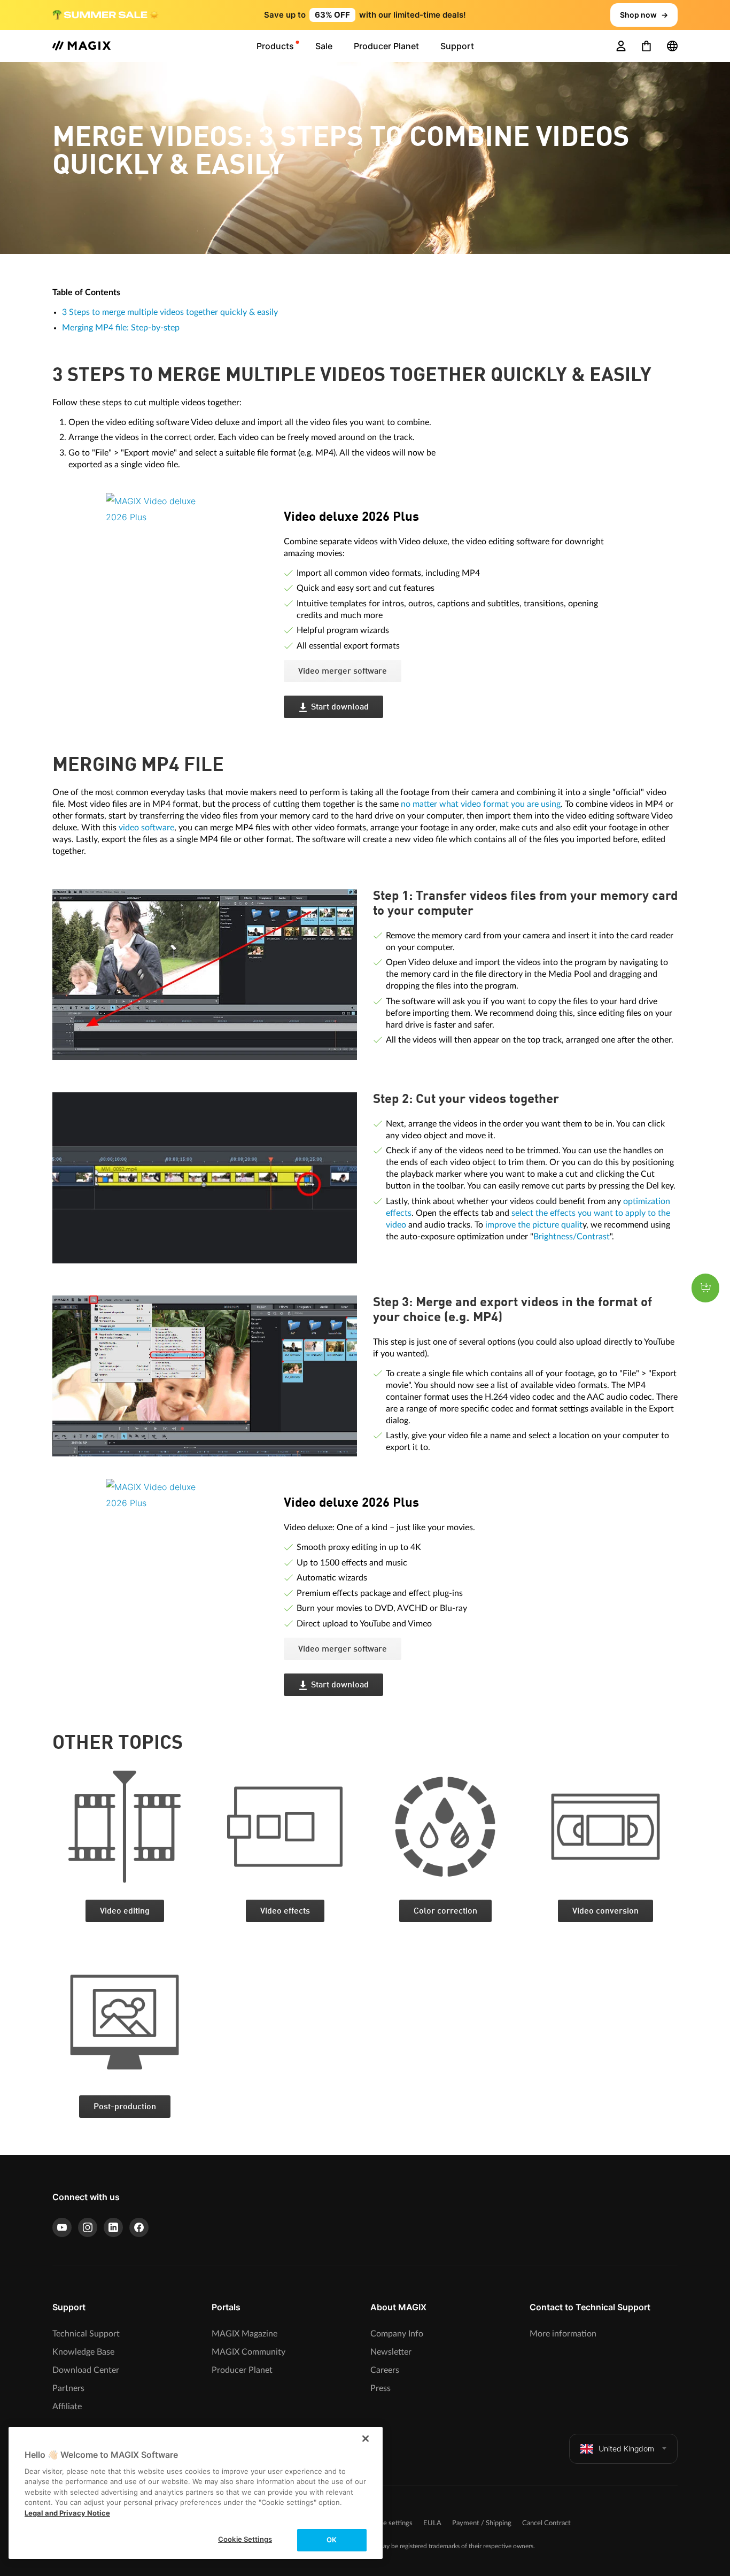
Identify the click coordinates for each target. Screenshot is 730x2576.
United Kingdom (626, 2448)
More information (563, 2334)
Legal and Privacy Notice (67, 2513)
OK (332, 2540)
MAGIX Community (248, 2352)
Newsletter (391, 2352)
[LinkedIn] (113, 2227)
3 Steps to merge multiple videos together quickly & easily (170, 312)
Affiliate (67, 2407)
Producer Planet (242, 2370)
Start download (340, 707)
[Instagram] (88, 2227)
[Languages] (672, 46)
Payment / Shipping (482, 2523)
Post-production (125, 2107)
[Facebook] (139, 2227)
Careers (385, 2370)
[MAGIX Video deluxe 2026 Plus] (187, 559)
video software (146, 828)
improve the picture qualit (534, 1225)
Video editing (125, 1911)
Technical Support (86, 2334)
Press (380, 2388)
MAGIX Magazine (244, 2334)
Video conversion (605, 1911)
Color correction (445, 1911)
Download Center (86, 2370)
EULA (432, 2523)
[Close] (366, 2439)
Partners (68, 2388)
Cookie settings (389, 2523)
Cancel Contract (546, 2523)
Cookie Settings (245, 2539)
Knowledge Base (83, 2352)
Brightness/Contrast (572, 1237)
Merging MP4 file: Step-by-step (121, 328)
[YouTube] (62, 2227)
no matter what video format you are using (481, 804)
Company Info (397, 2334)
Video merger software (343, 672)
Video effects (285, 1911)
